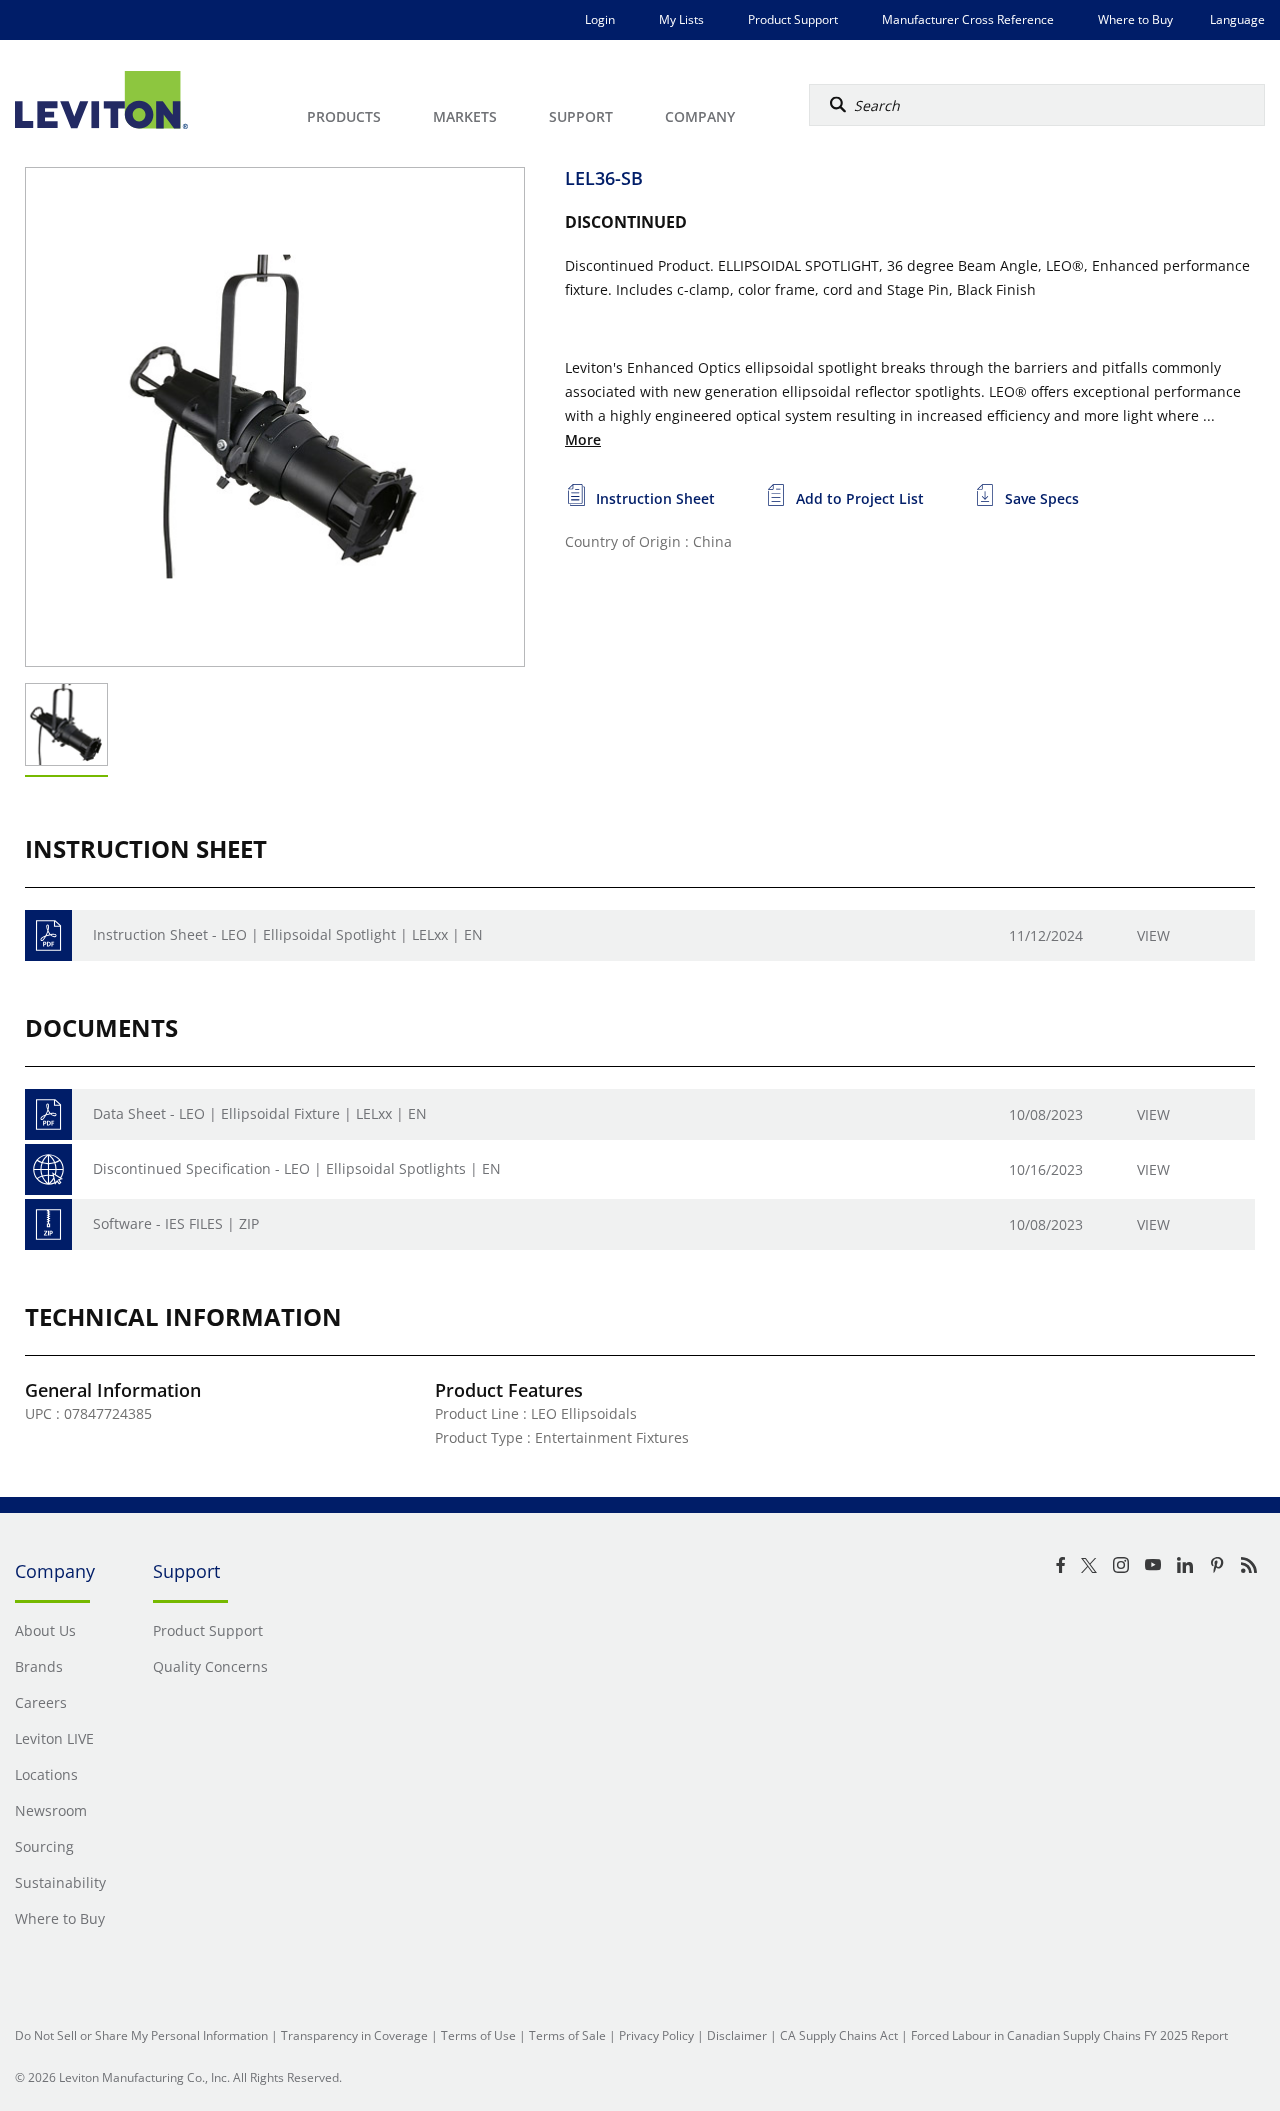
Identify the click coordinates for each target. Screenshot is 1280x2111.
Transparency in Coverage (354, 2035)
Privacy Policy (656, 2035)
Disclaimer (737, 2035)
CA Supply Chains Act (839, 2035)
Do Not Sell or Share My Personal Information (141, 2035)
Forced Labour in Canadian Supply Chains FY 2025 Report (1069, 2035)
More (583, 439)
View (1153, 935)
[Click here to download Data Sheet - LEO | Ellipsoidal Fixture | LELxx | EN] (48, 1114)
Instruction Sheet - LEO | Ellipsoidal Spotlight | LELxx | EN (288, 934)
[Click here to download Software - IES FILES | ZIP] (48, 1224)
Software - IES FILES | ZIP (176, 1223)
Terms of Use (478, 2035)
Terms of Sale (567, 2035)
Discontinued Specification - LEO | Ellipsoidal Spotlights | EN (297, 1168)
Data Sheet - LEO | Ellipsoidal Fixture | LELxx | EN (260, 1113)
